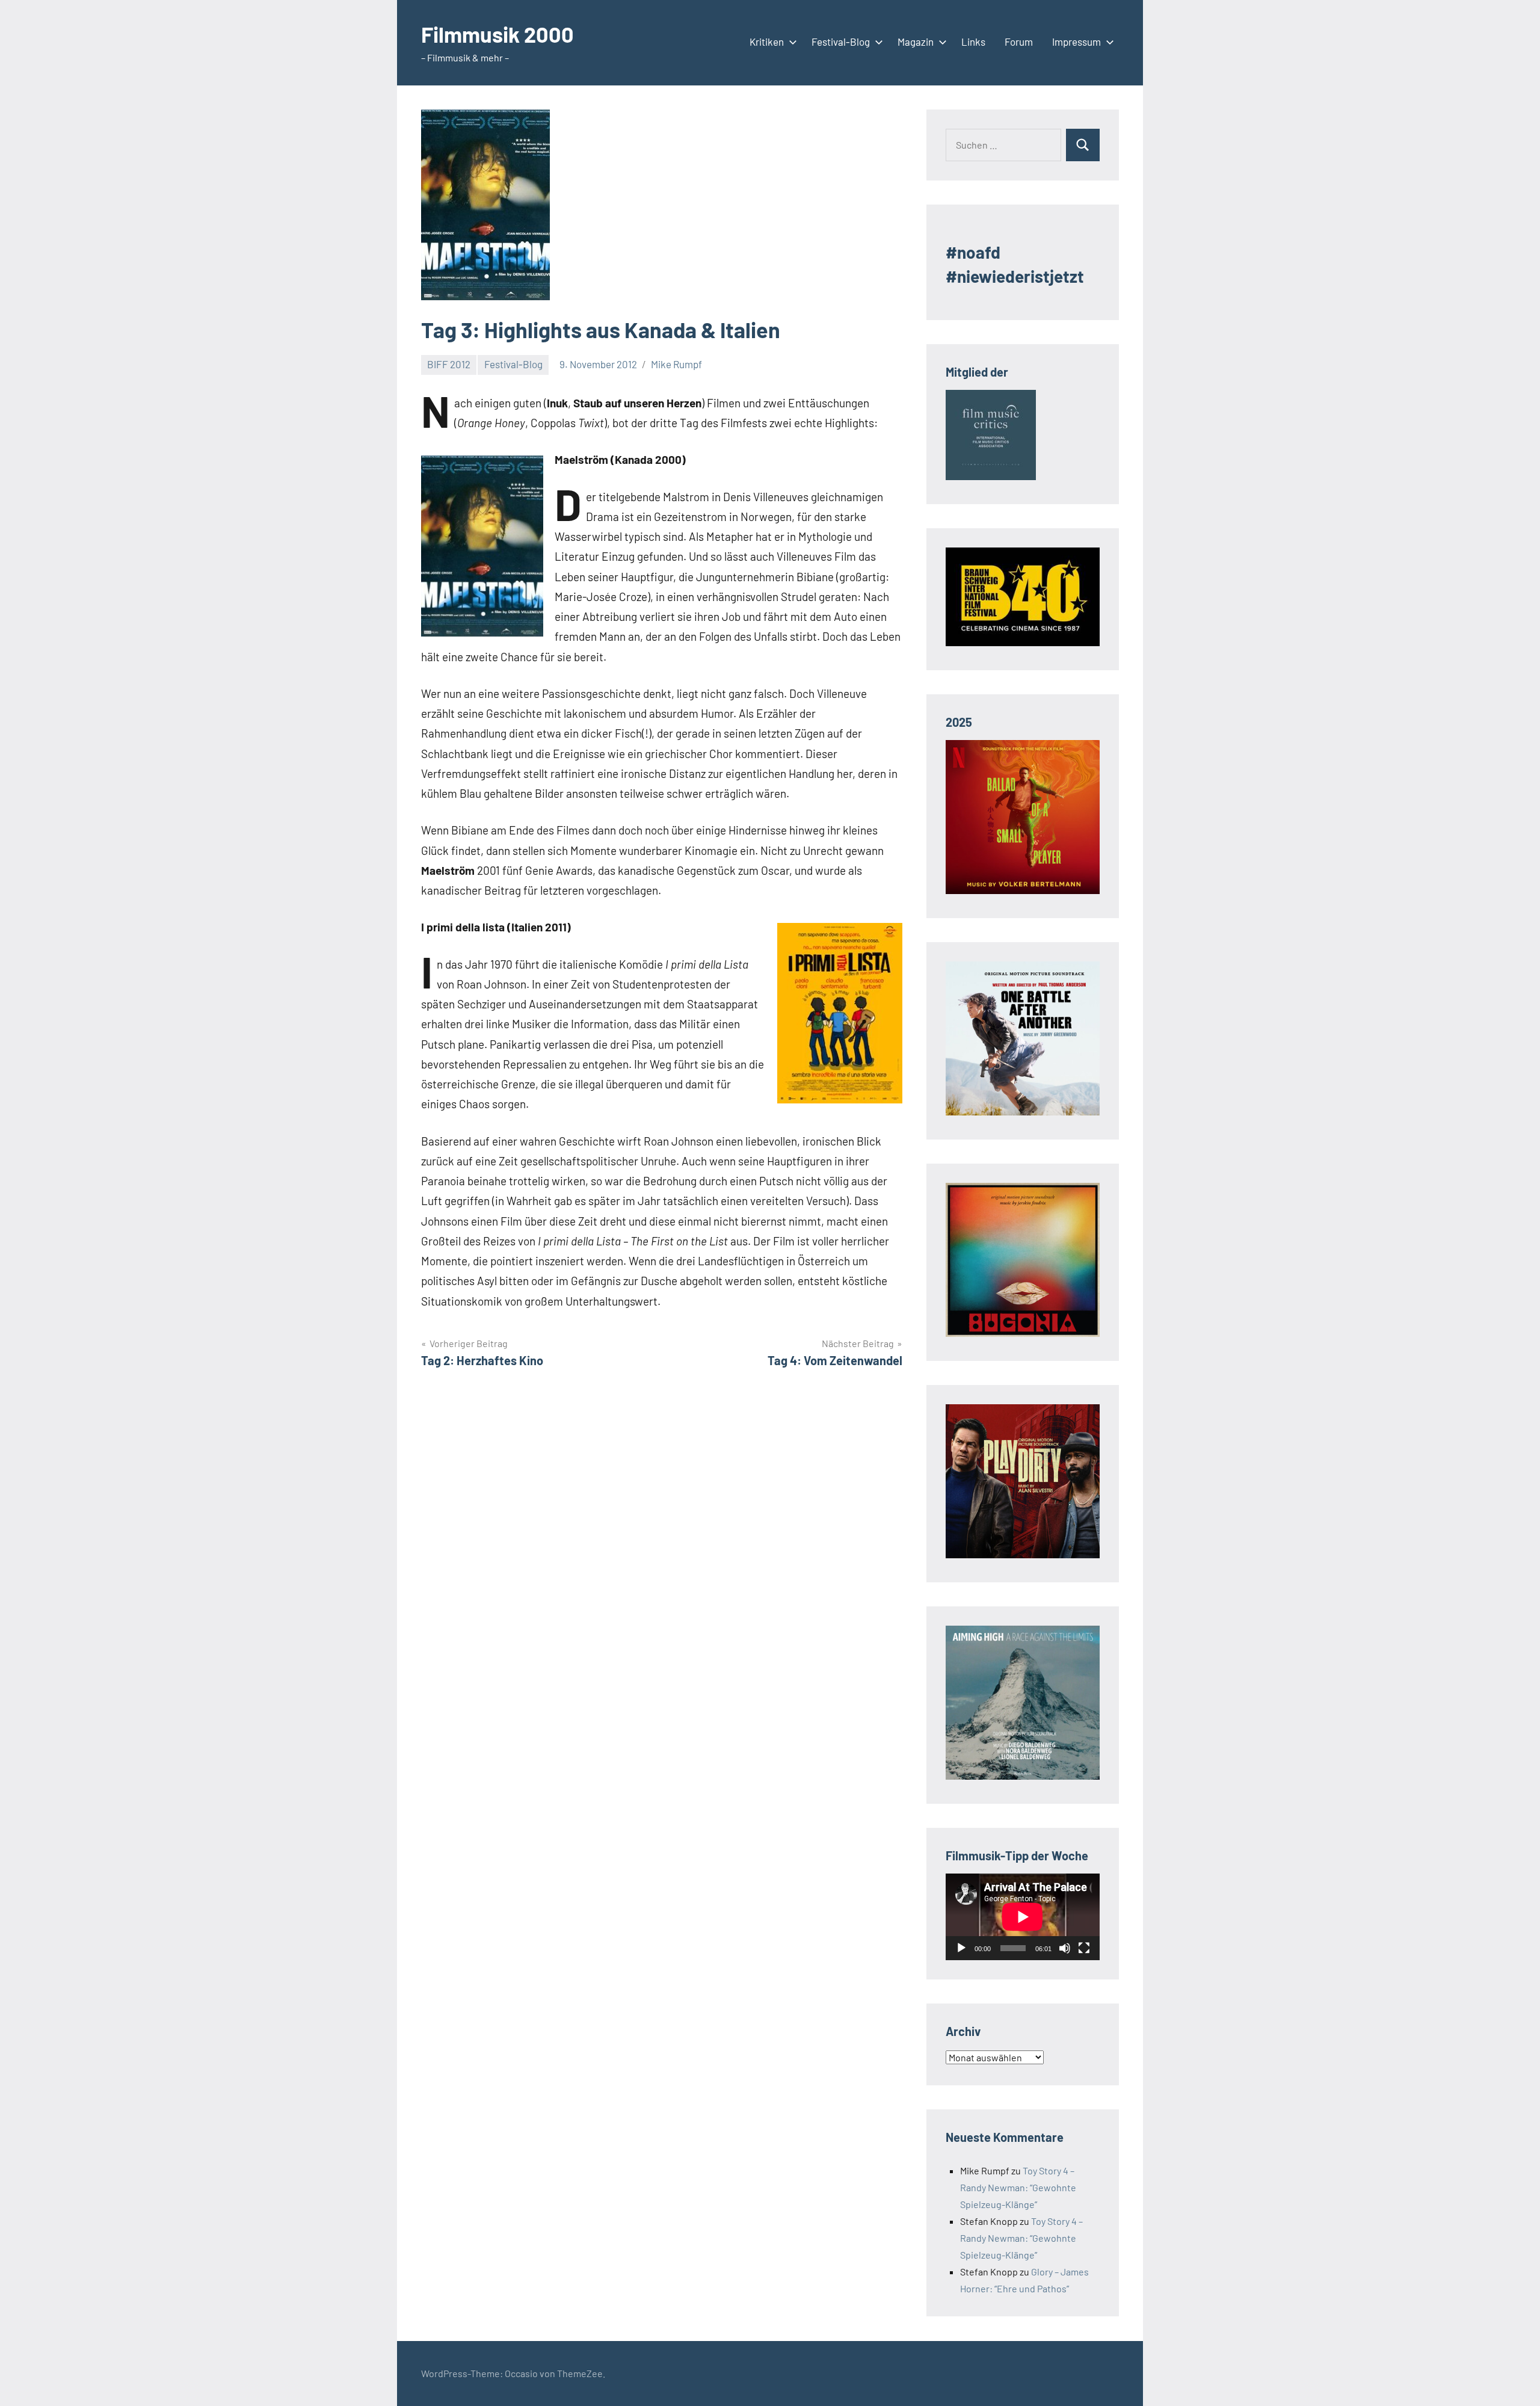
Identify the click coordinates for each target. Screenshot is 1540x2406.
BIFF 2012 (449, 364)
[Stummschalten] (1065, 1948)
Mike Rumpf (676, 364)
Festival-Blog (841, 42)
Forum (1019, 42)
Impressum (1076, 42)
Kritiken (767, 42)
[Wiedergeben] (961, 1948)
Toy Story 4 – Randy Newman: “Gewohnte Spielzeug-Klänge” (1018, 2187)
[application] (1023, 1917)
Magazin (916, 42)
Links (973, 42)
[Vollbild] (1084, 1948)
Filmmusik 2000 (497, 34)
